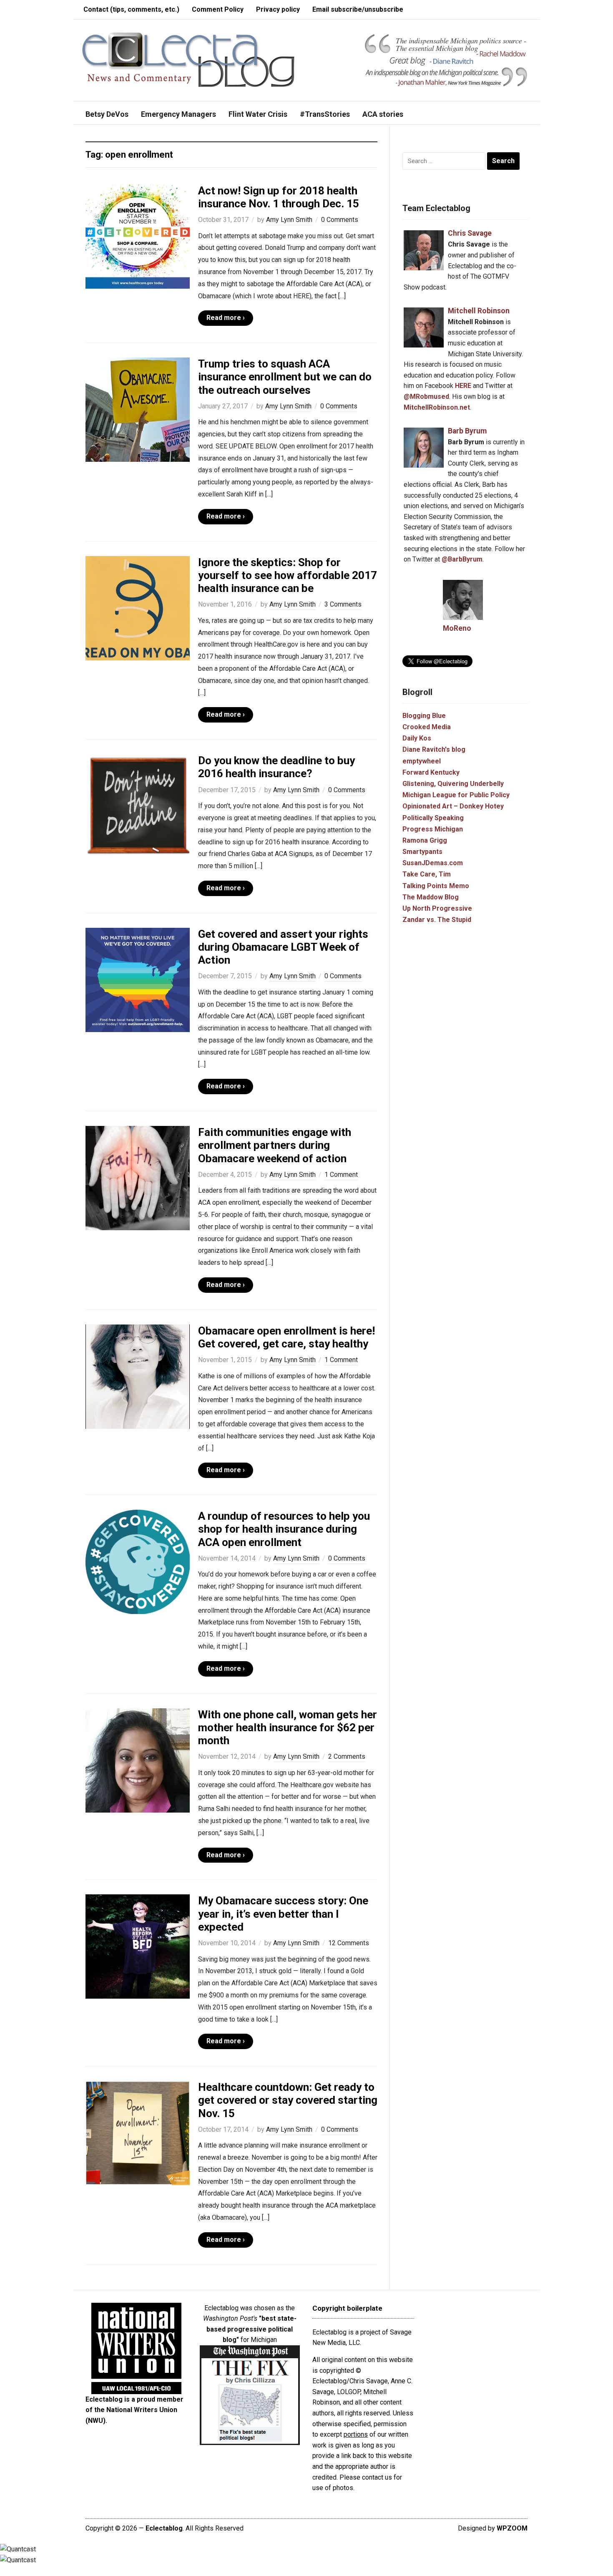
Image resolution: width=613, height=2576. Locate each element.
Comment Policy (218, 9)
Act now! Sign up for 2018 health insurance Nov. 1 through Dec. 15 (279, 197)
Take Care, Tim (427, 874)
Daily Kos (417, 738)
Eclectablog (164, 2528)
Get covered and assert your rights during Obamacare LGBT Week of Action (283, 947)
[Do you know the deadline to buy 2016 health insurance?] (138, 806)
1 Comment (341, 1175)
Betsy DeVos (107, 114)
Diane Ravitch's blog (434, 749)
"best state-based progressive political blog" (251, 2329)
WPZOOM (512, 2528)
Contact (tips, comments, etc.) (131, 9)
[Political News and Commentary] (188, 59)
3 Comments (343, 604)
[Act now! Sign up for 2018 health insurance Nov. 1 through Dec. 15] (138, 236)
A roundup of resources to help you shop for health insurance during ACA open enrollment (284, 1529)
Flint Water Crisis (258, 114)
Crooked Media (427, 727)
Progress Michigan (433, 829)
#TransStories (325, 114)
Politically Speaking (433, 818)
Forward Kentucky (431, 772)
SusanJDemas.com (433, 863)
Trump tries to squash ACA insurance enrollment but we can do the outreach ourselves (285, 377)
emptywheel (422, 761)
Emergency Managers (178, 114)
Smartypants (422, 852)
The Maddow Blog (431, 897)
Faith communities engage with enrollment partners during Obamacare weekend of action (275, 1145)
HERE (463, 386)
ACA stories (383, 114)
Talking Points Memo (436, 886)
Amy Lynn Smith (289, 220)
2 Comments (347, 1756)
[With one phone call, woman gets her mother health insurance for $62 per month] (138, 1760)
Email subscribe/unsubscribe (358, 9)
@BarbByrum (462, 559)
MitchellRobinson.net (437, 407)
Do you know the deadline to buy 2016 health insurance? (276, 767)
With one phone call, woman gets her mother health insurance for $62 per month (288, 1727)
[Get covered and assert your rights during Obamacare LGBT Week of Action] (138, 979)
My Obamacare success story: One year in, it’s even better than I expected (283, 1914)
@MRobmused (426, 397)
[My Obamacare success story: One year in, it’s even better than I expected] (138, 1946)
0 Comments (340, 220)
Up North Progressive (437, 908)
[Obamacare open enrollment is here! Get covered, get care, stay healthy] (138, 1376)
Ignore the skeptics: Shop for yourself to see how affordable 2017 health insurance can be (288, 575)
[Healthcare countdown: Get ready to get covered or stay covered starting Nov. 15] (138, 2132)
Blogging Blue (424, 716)
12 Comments (349, 1943)
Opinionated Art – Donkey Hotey (453, 806)
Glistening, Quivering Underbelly (453, 784)
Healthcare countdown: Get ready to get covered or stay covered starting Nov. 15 (288, 2100)
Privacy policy (278, 9)
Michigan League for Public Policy (456, 795)
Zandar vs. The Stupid (437, 920)
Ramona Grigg (425, 840)
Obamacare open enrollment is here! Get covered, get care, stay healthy (286, 1337)
